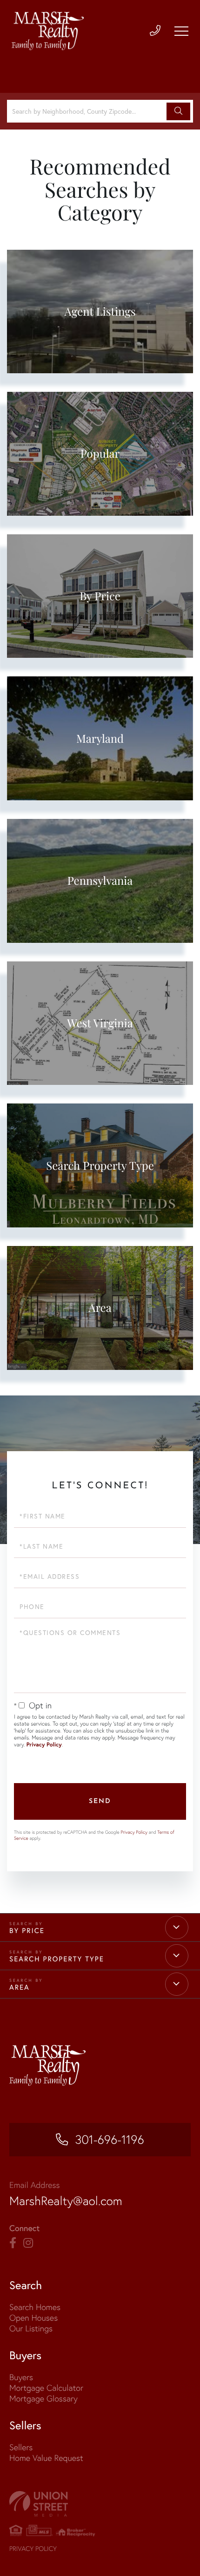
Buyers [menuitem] (21, 2377)
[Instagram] (28, 2243)
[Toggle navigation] (181, 31)
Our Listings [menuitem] (31, 2328)
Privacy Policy (44, 1745)
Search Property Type (57, 1959)
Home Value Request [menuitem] (46, 2458)
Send (100, 1801)
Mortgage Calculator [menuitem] (46, 2388)
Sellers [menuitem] (21, 2447)
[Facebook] (13, 2243)
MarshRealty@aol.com (66, 2201)
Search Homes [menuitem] (35, 2307)
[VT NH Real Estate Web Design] (100, 2504)
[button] (178, 111)
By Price (27, 1931)
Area (20, 1987)
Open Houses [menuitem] (33, 2318)
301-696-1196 (109, 2140)
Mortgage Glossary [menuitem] (43, 2398)
